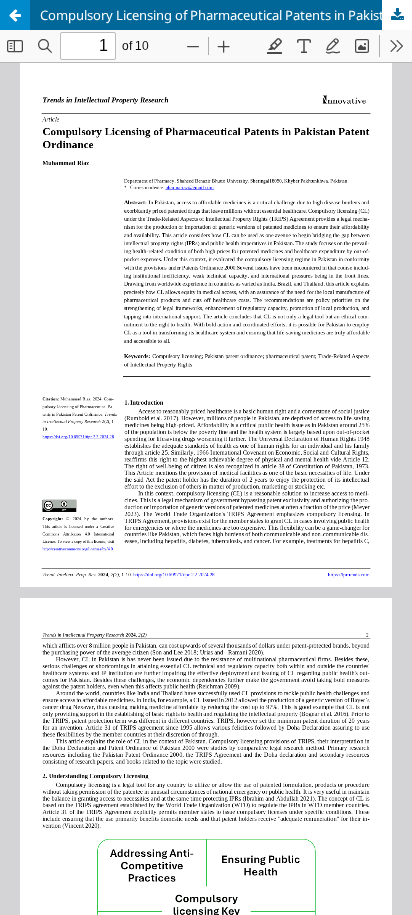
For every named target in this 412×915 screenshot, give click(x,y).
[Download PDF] (397, 15)
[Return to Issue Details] (15, 15)
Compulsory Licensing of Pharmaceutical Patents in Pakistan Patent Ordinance (226, 15)
